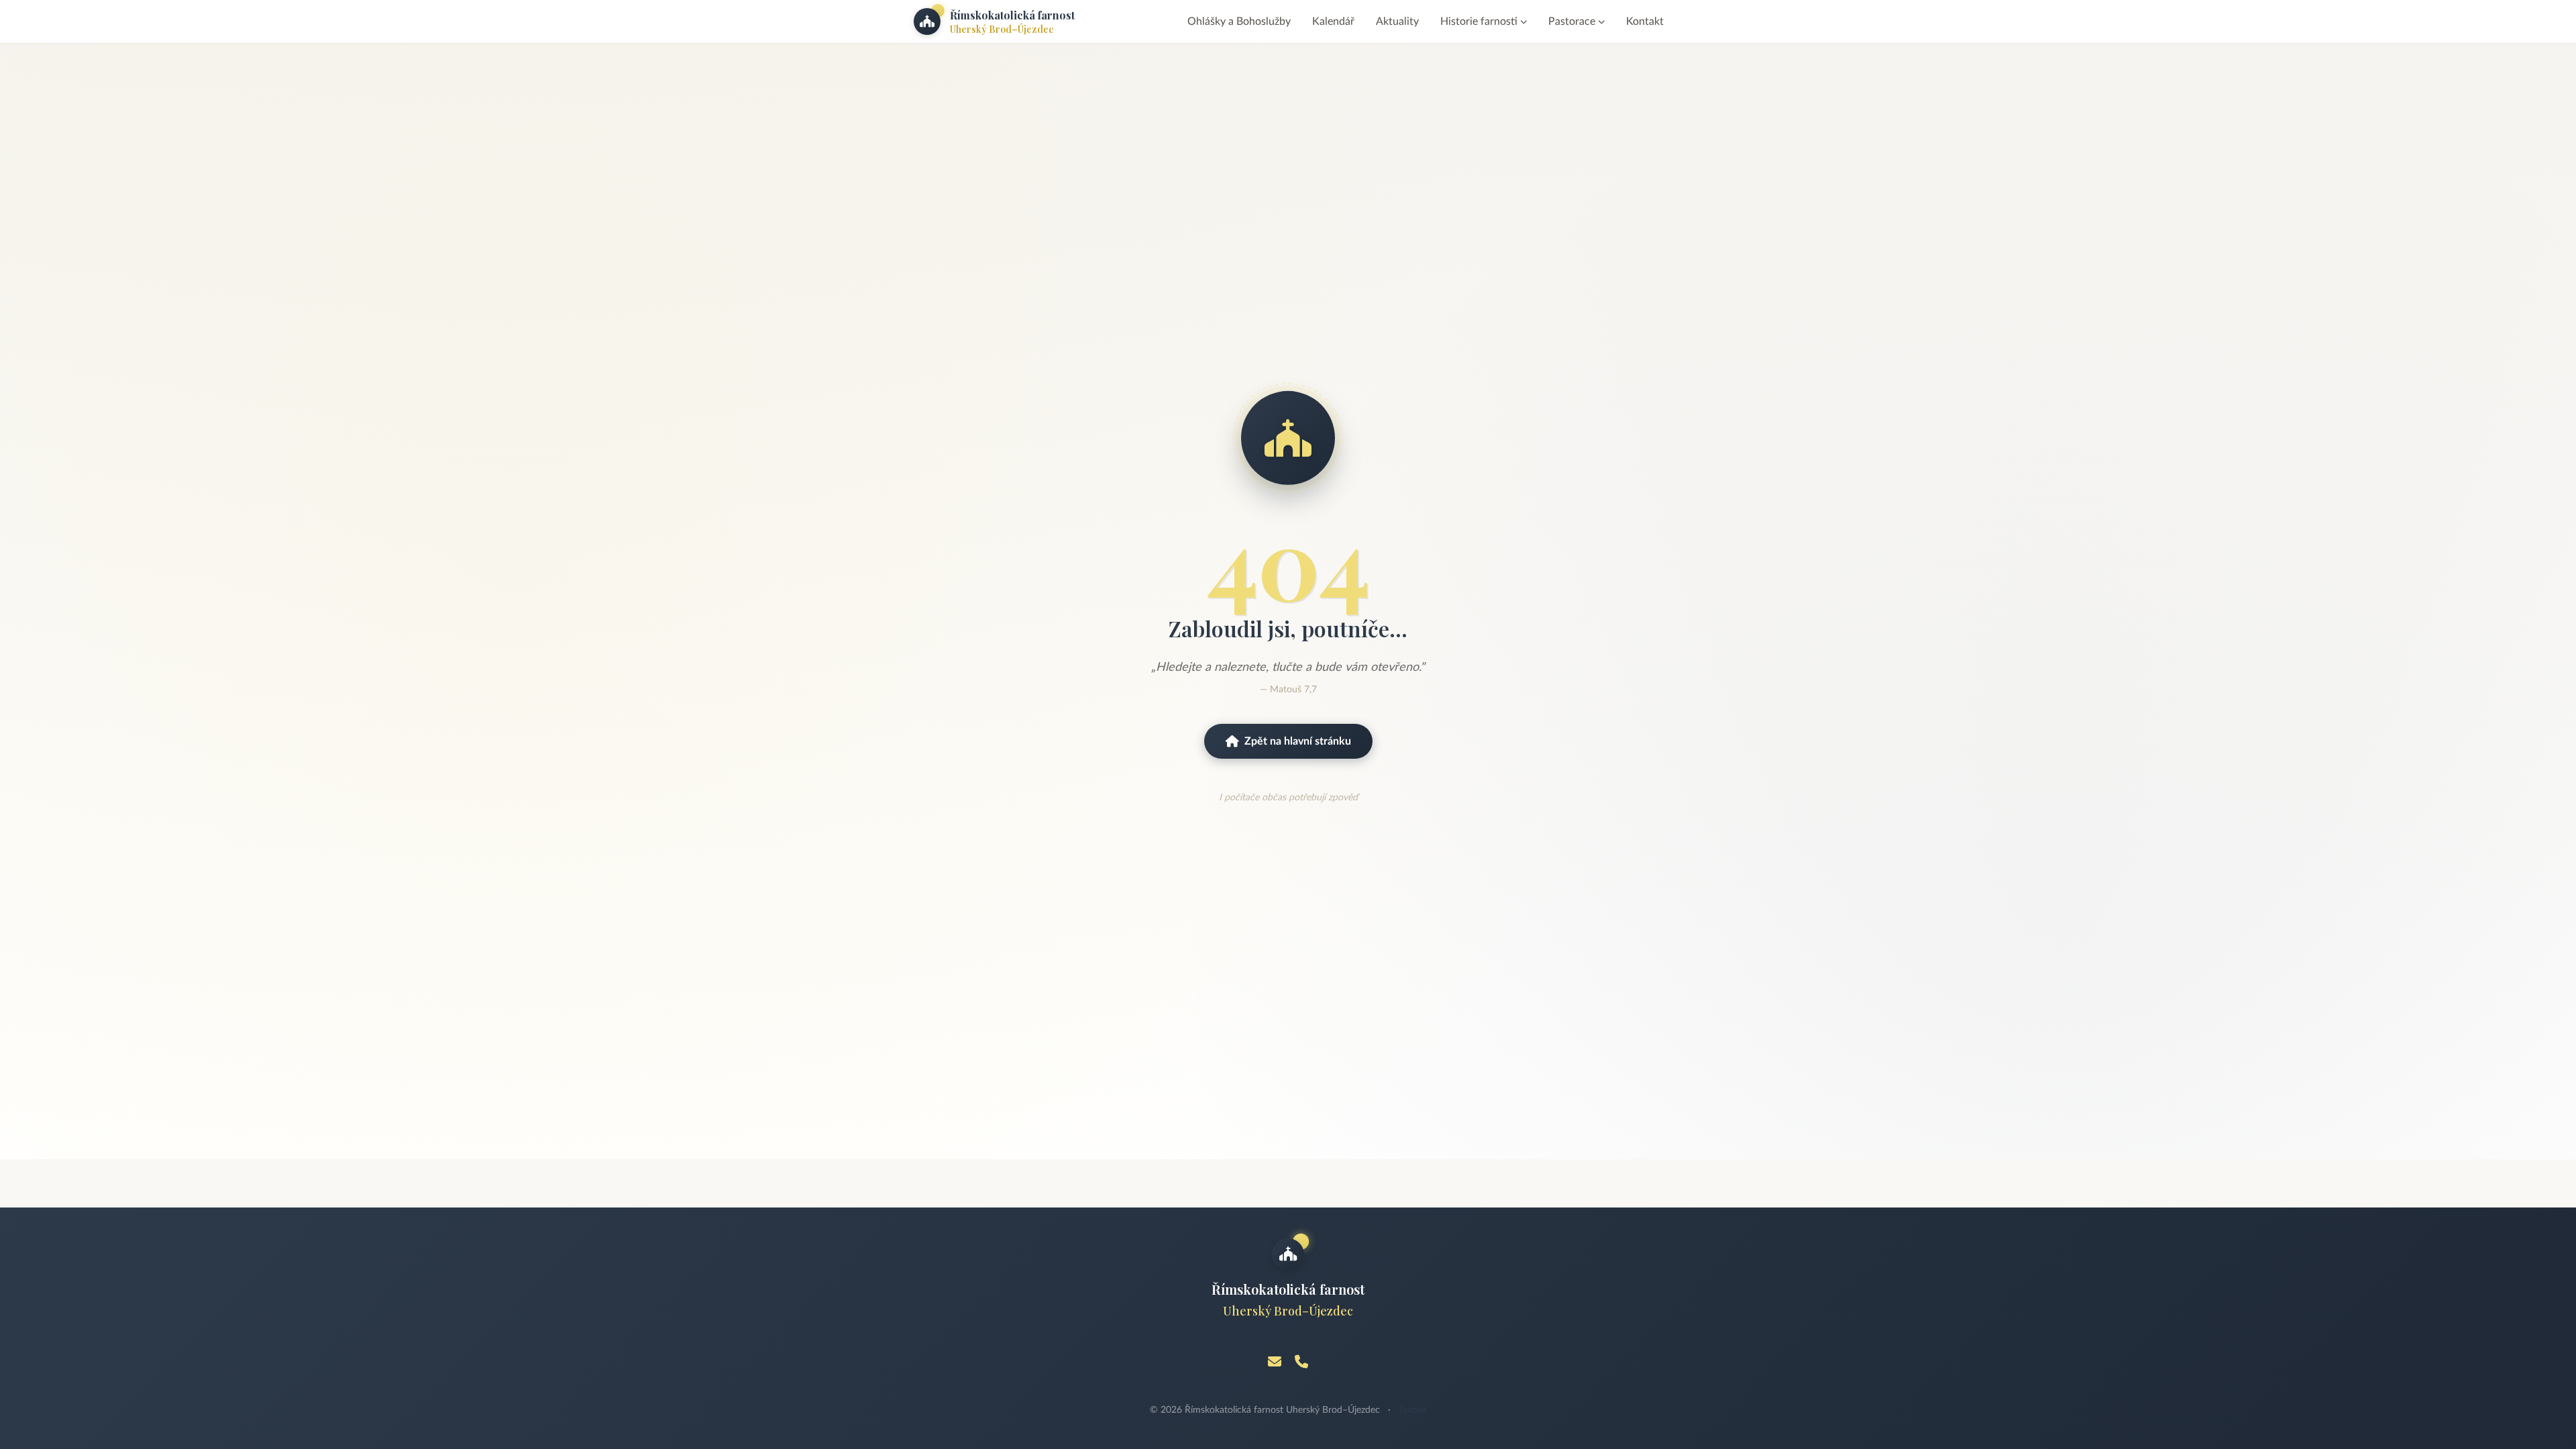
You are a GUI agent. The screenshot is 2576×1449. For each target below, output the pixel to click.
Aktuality (1397, 21)
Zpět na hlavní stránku (1298, 741)
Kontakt (1645, 21)
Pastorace (1572, 21)
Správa (1413, 1410)
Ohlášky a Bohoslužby (1239, 21)
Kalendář (1333, 21)
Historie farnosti (1479, 21)
